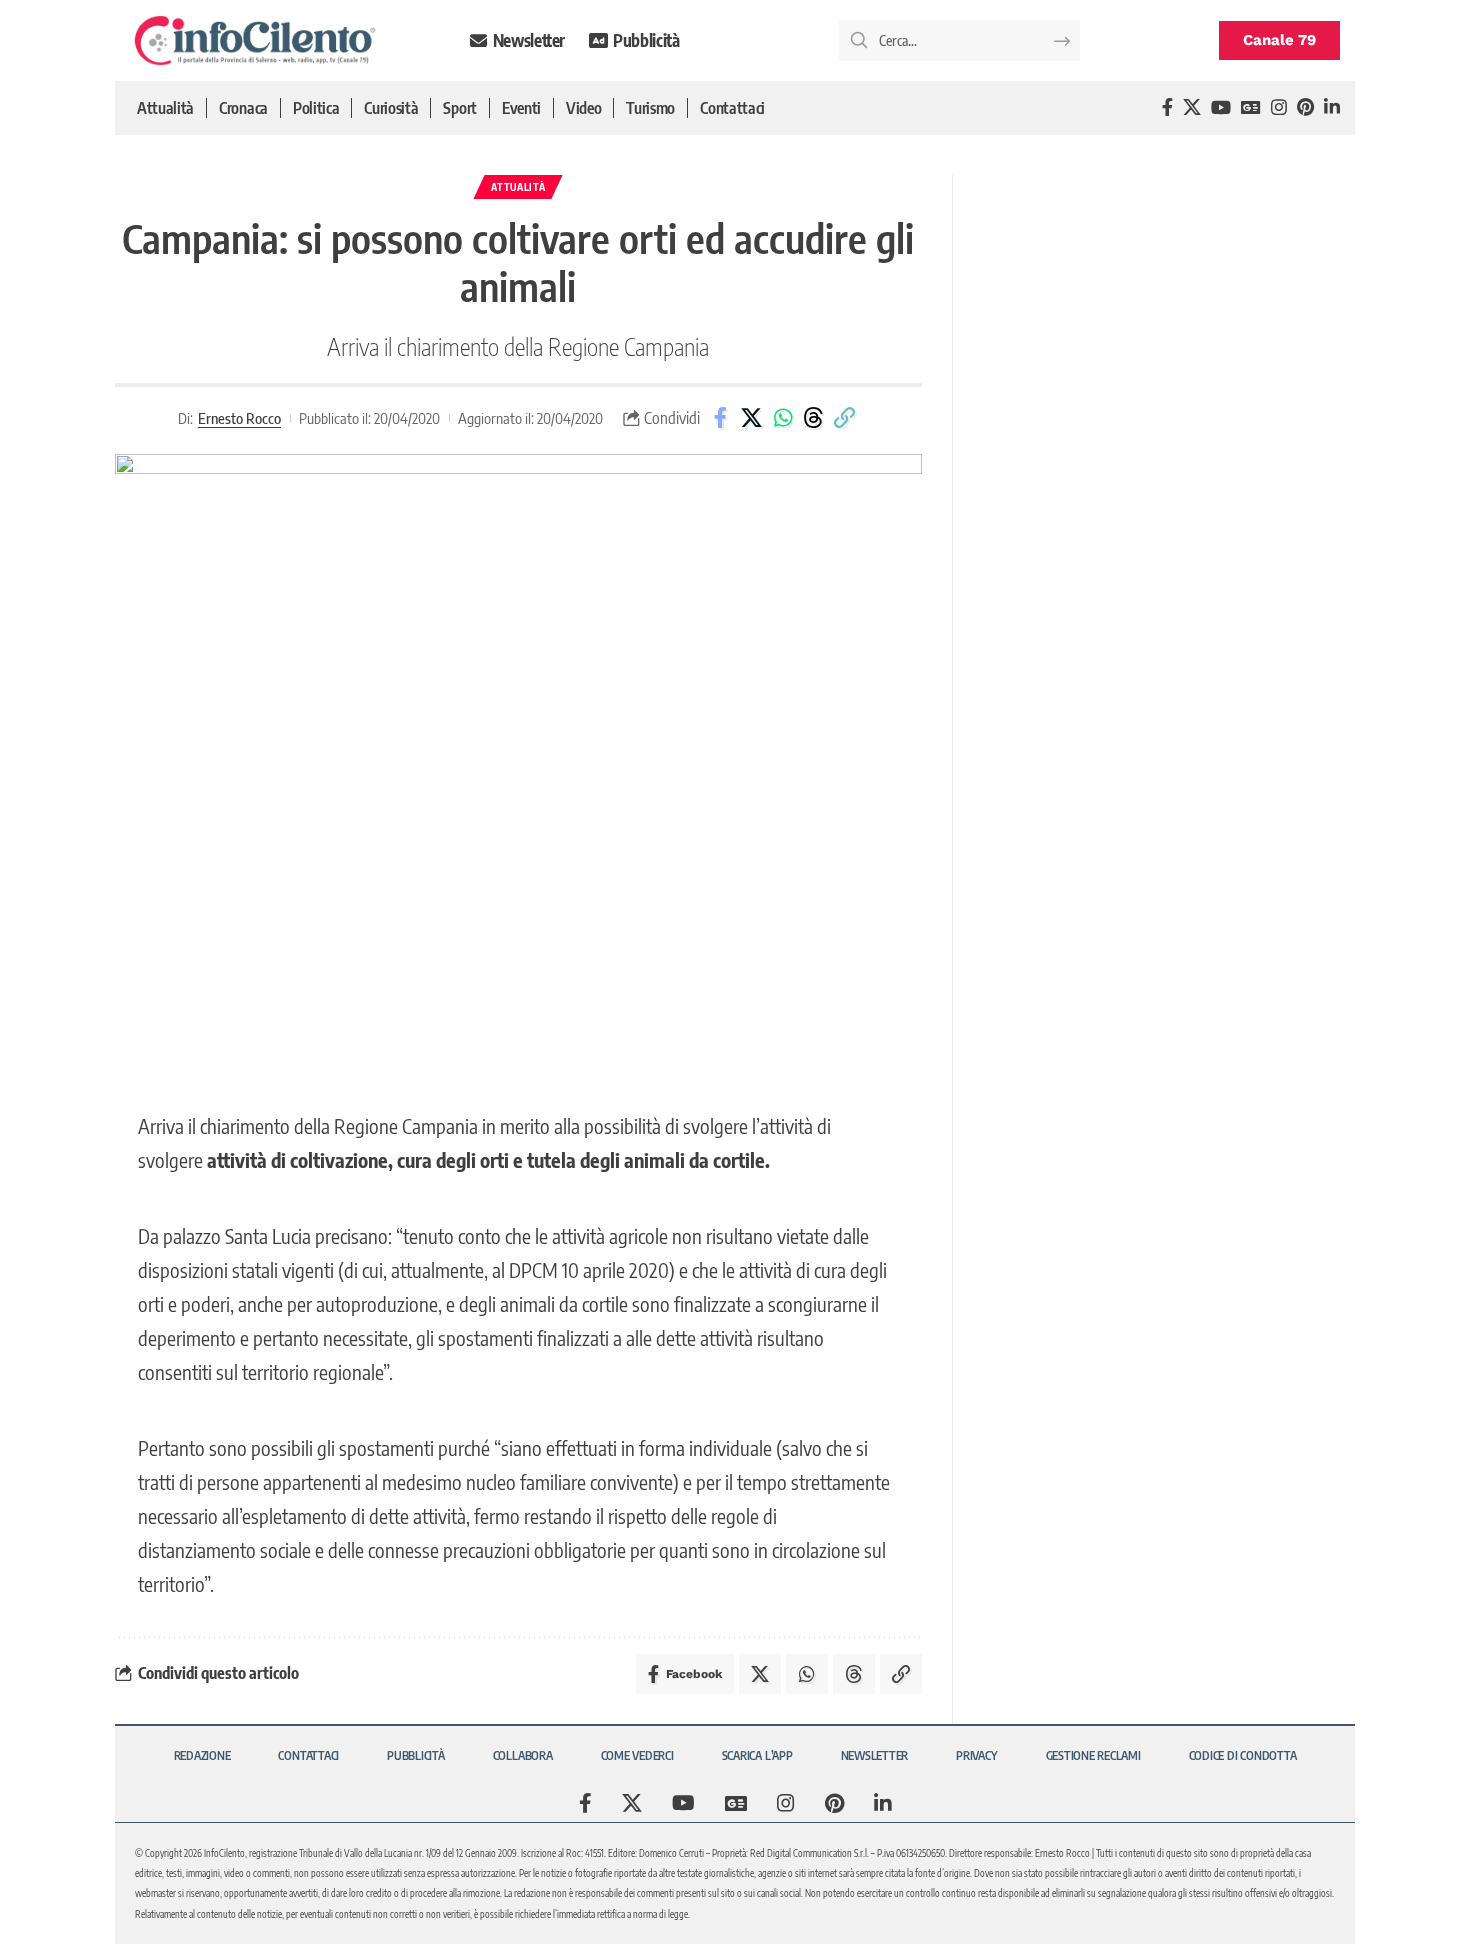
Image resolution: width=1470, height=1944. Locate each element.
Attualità (518, 187)
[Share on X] (752, 418)
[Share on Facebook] (721, 418)
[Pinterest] (1305, 107)
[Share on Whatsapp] (783, 418)
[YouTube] (1221, 107)
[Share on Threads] (814, 418)
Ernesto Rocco (239, 418)
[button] (845, 418)
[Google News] (1251, 107)
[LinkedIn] (1332, 107)
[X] (1192, 107)
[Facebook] (1167, 107)
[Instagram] (1279, 107)
